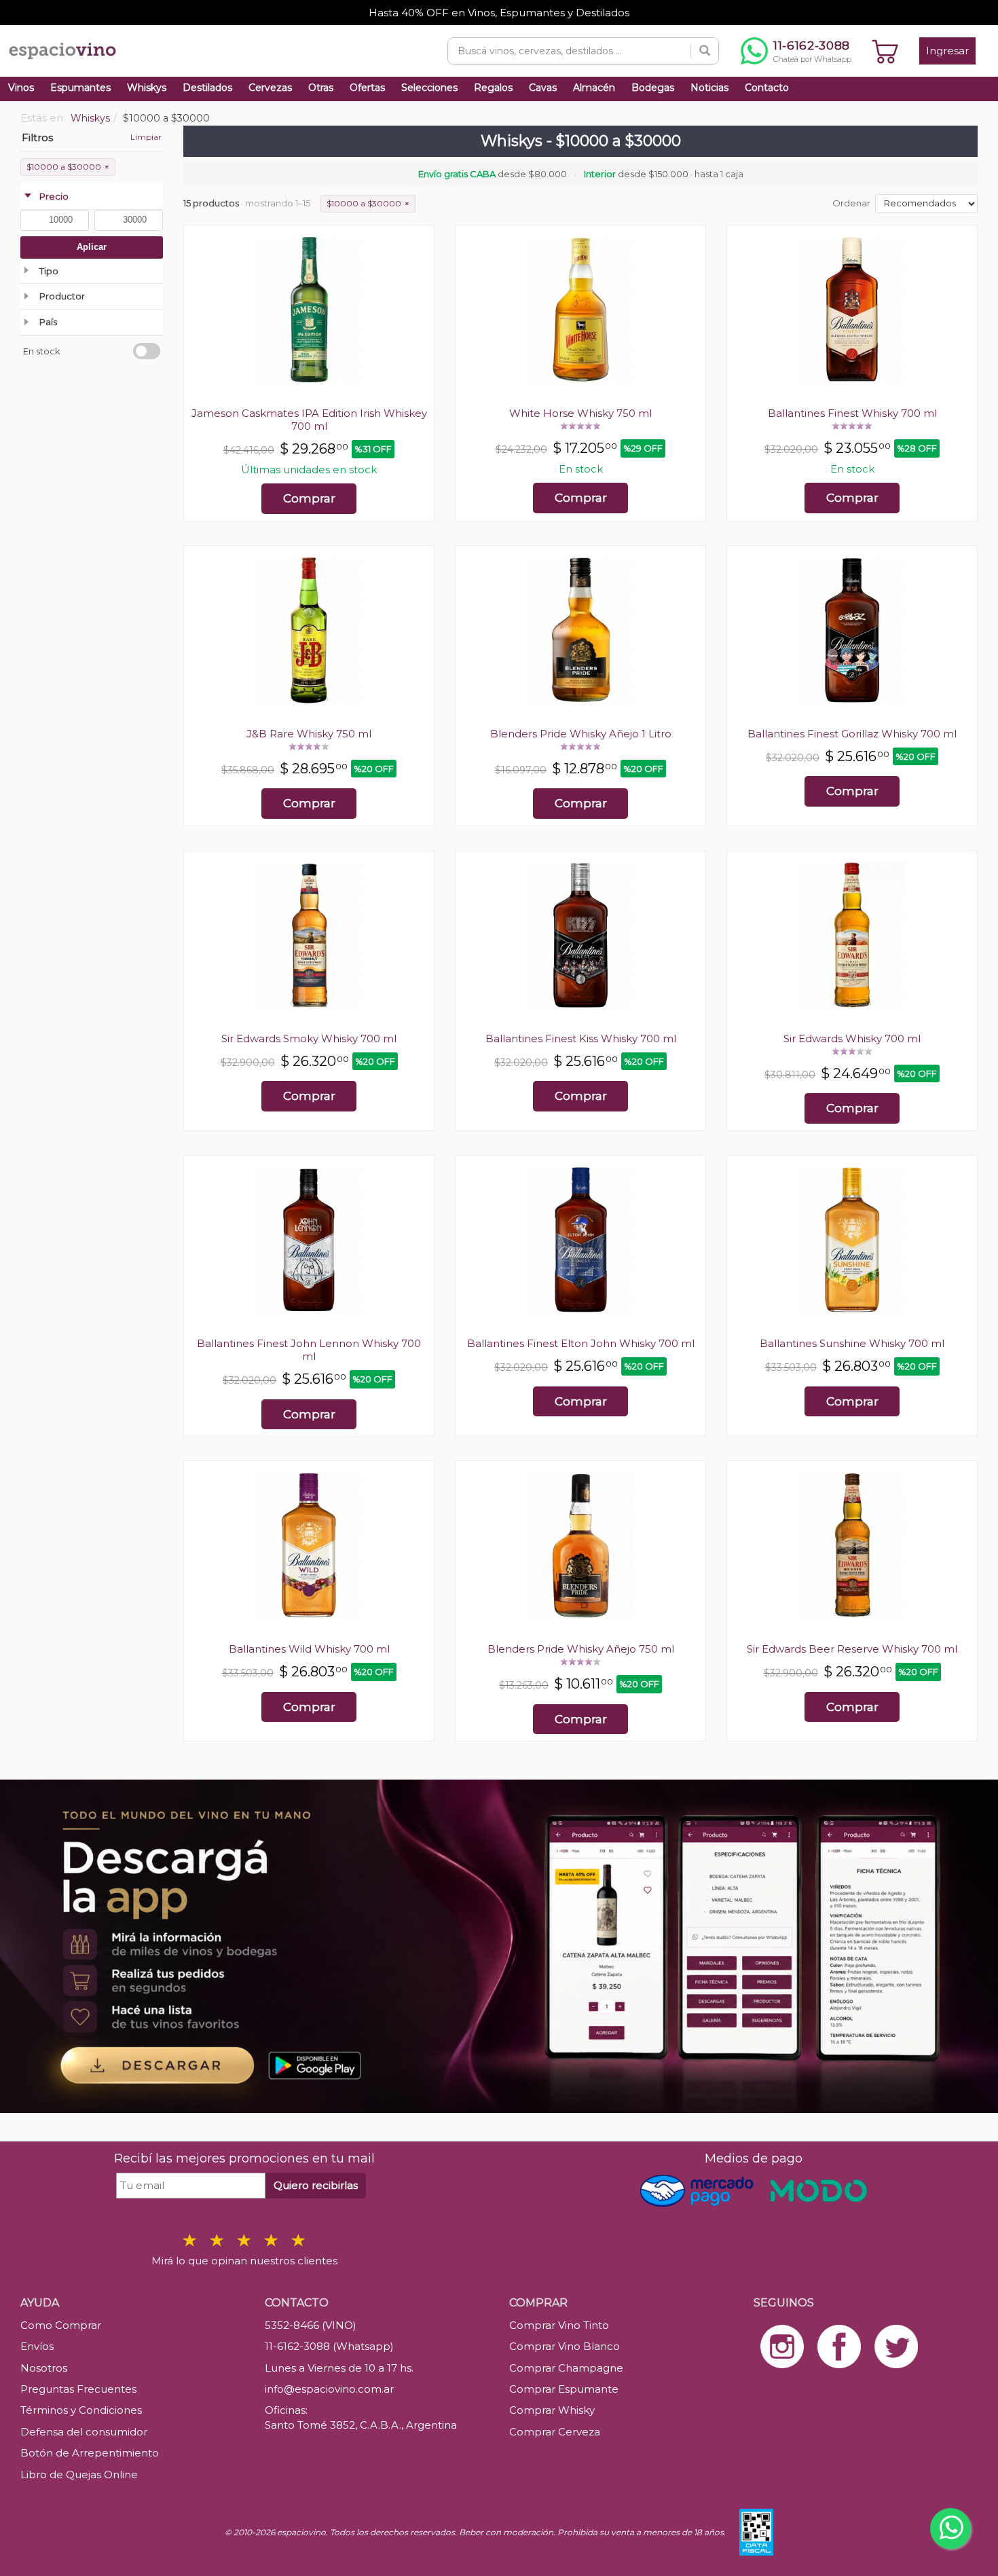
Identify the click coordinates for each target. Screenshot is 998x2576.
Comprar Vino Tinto (559, 2325)
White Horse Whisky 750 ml (580, 413)
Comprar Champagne (566, 2368)
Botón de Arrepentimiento (90, 2453)
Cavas (543, 88)
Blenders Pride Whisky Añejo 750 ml (581, 1649)
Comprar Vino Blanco (565, 2346)
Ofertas (367, 88)
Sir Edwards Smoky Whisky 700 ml (309, 1038)
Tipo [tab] (49, 271)
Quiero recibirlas (316, 2185)
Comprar (309, 498)
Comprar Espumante (564, 2389)
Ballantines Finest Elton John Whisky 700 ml (581, 1343)
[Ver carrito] (885, 51)
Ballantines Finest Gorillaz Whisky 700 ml (852, 734)
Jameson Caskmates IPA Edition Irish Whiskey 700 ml (309, 420)
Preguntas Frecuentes (78, 2389)
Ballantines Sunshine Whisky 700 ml (852, 1343)
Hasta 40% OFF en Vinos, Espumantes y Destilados (499, 13)
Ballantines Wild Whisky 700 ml (309, 1649)
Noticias (709, 88)
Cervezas (270, 88)
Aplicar (92, 247)
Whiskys (147, 88)
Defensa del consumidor (84, 2432)
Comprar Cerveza (555, 2432)
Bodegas (653, 88)
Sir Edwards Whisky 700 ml (852, 1038)
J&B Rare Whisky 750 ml (309, 734)
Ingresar (947, 51)
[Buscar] (705, 51)
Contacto (767, 88)
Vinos (21, 88)
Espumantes (80, 88)
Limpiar (146, 137)
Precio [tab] (54, 196)
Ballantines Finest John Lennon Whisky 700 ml (309, 1350)
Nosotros (44, 2368)
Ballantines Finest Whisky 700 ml (852, 413)
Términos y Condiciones (81, 2410)
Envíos (37, 2346)
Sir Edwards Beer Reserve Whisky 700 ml (852, 1649)
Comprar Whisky (552, 2410)
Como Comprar (61, 2325)
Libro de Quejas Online (79, 2474)
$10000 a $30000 (68, 167)
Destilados (207, 88)
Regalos (493, 88)
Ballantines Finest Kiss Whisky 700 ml (581, 1038)
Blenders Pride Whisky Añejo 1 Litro (581, 734)
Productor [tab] (62, 296)
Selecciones (429, 88)
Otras (321, 88)
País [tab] (48, 322)
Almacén (594, 88)
